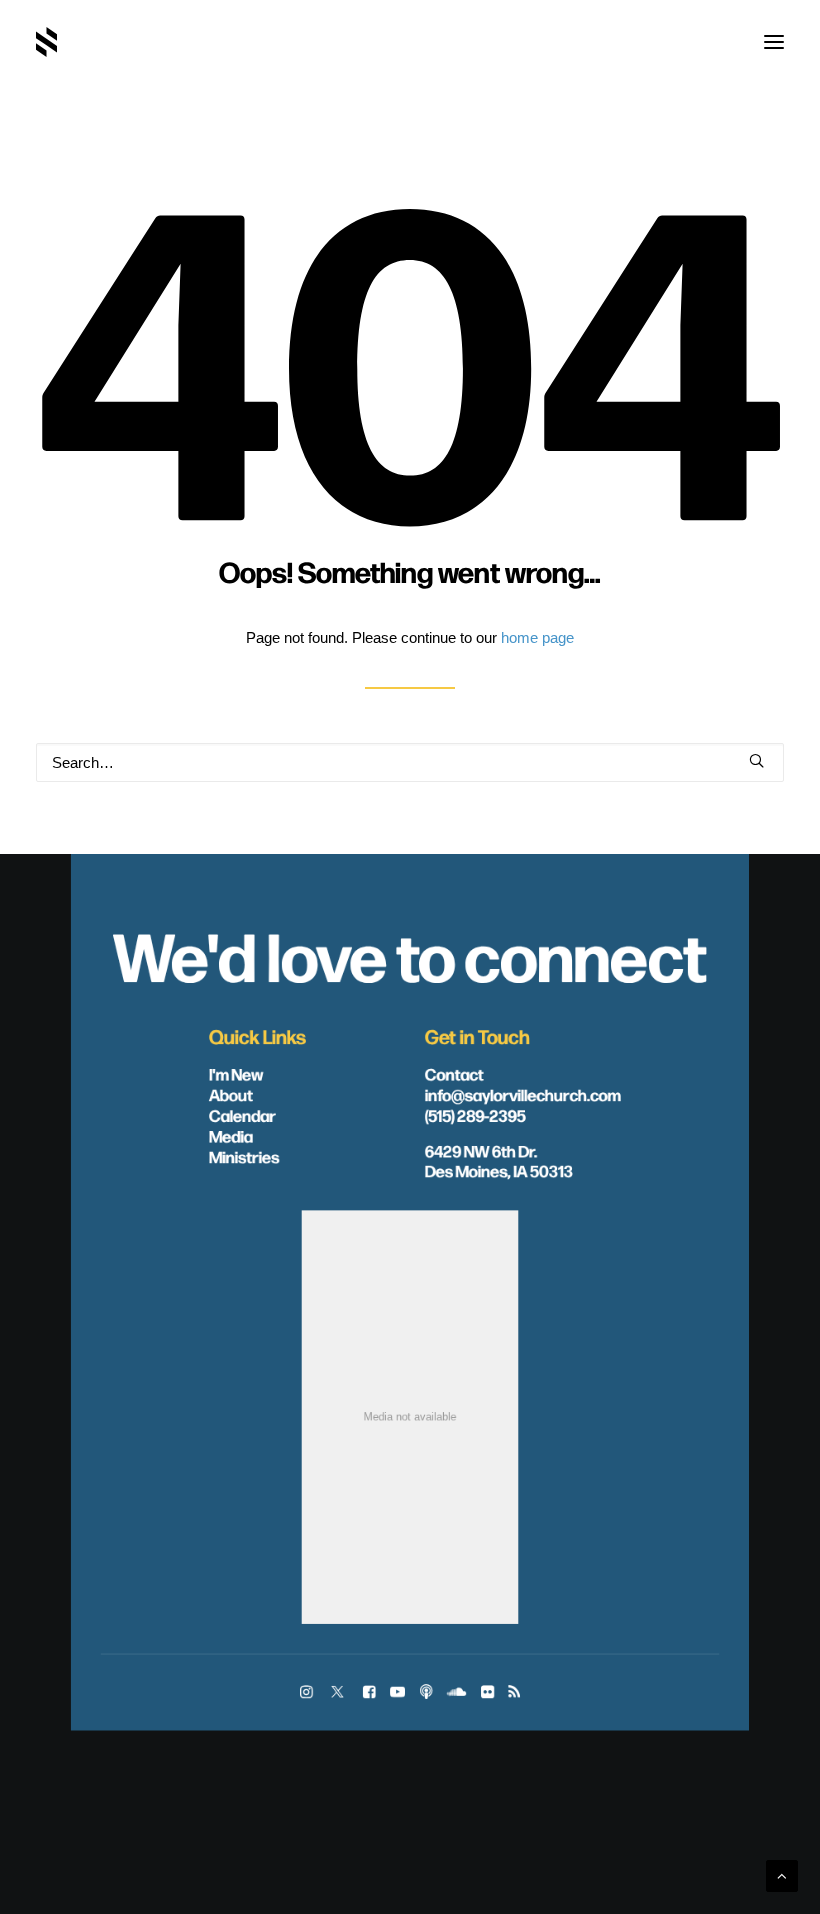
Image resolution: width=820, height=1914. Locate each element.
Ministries (244, 1156)
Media (231, 1136)
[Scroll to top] (782, 1874)
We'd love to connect (410, 954)
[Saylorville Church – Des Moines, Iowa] (46, 42)
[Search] (410, 762)
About (231, 1094)
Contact (454, 1073)
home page (537, 637)
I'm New (236, 1073)
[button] (774, 42)
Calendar (242, 1115)
